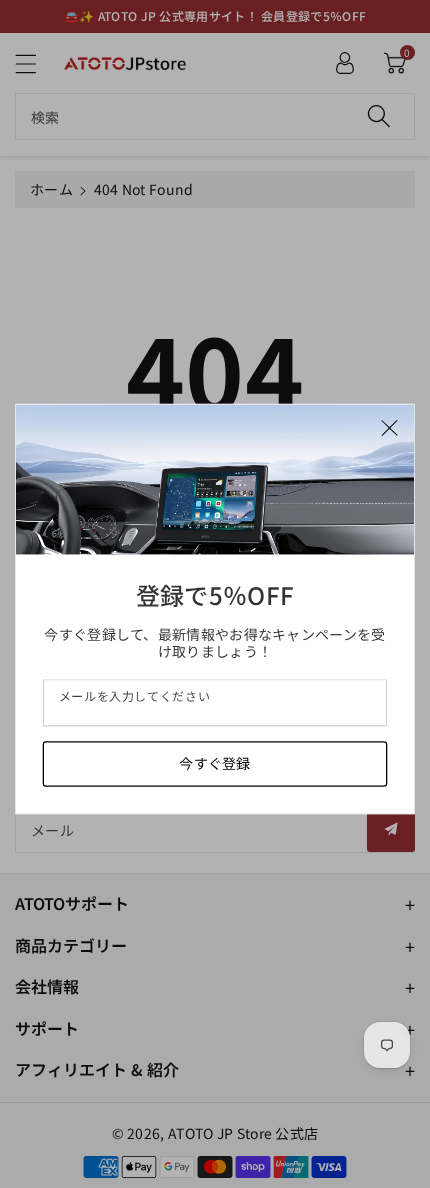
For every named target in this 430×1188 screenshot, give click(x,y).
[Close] (389, 425)
